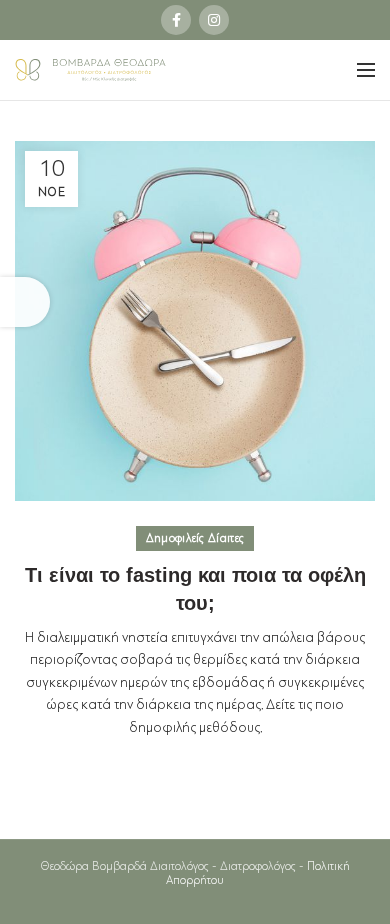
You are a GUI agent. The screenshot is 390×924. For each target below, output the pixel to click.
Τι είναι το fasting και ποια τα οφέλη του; (195, 589)
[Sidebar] (25, 302)
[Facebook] (176, 20)
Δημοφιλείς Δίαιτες (195, 538)
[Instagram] (214, 20)
